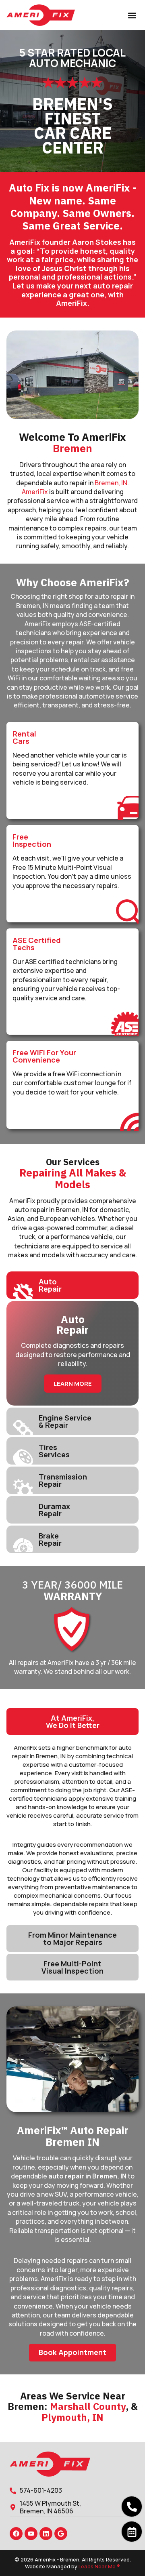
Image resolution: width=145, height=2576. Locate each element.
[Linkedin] (46, 2534)
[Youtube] (31, 2534)
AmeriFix (35, 492)
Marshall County (88, 2406)
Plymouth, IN (72, 2417)
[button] (132, 15)
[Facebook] (16, 2534)
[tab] (72, 1285)
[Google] (61, 2534)
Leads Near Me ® (99, 2566)
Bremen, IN (111, 483)
